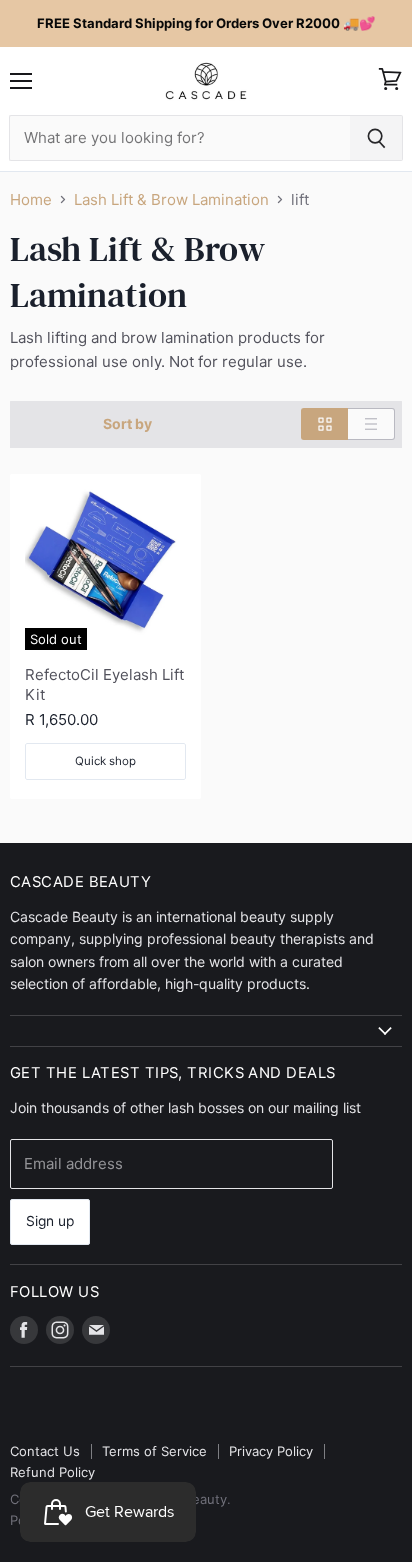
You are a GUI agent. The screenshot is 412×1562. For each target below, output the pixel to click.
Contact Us (45, 1451)
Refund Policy (52, 1472)
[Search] (376, 138)
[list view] (371, 424)
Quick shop (105, 761)
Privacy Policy (271, 1451)
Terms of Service (154, 1451)
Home (31, 199)
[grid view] (324, 424)
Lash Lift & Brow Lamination (171, 199)
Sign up (50, 1221)
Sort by (127, 424)
